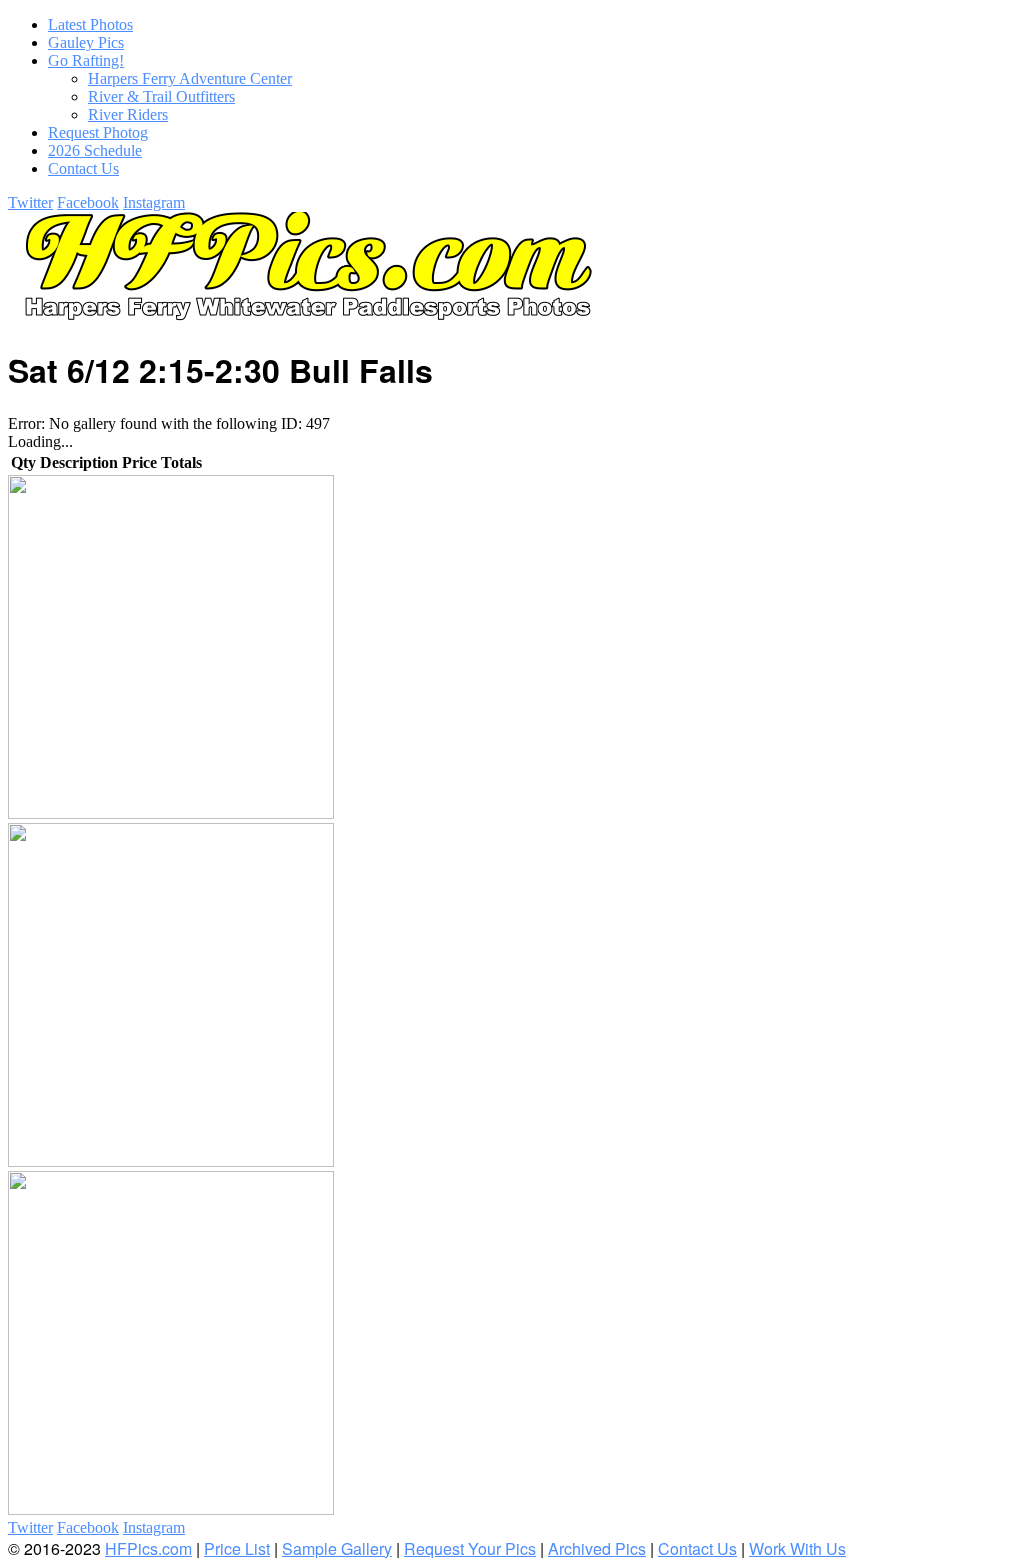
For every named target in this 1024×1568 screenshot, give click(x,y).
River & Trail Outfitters (161, 96)
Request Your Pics (470, 1548)
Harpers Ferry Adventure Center (190, 78)
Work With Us (797, 1548)
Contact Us (697, 1548)
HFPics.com (148, 1548)
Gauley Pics (86, 42)
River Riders (128, 114)
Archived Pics (597, 1548)
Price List (237, 1548)
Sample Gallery (337, 1548)
